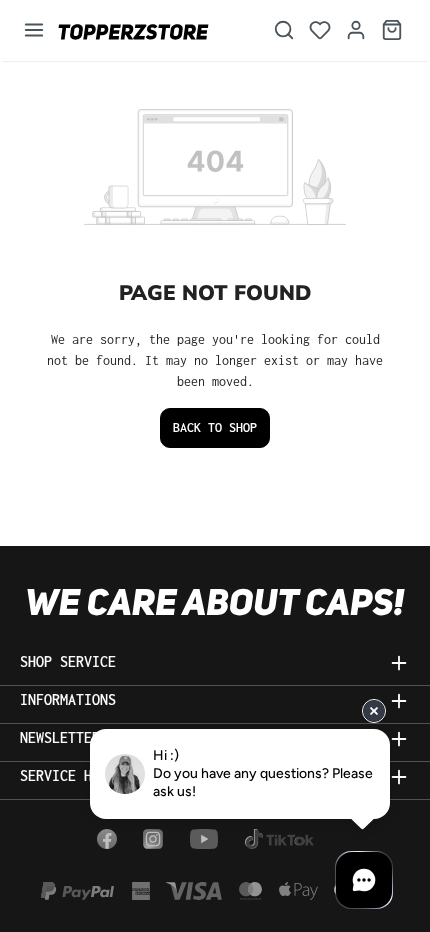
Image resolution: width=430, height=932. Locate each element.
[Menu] (34, 30)
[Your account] (356, 30)
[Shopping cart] (392, 30)
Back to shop (215, 427)
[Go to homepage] (152, 30)
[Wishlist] (320, 30)
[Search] (284, 30)
